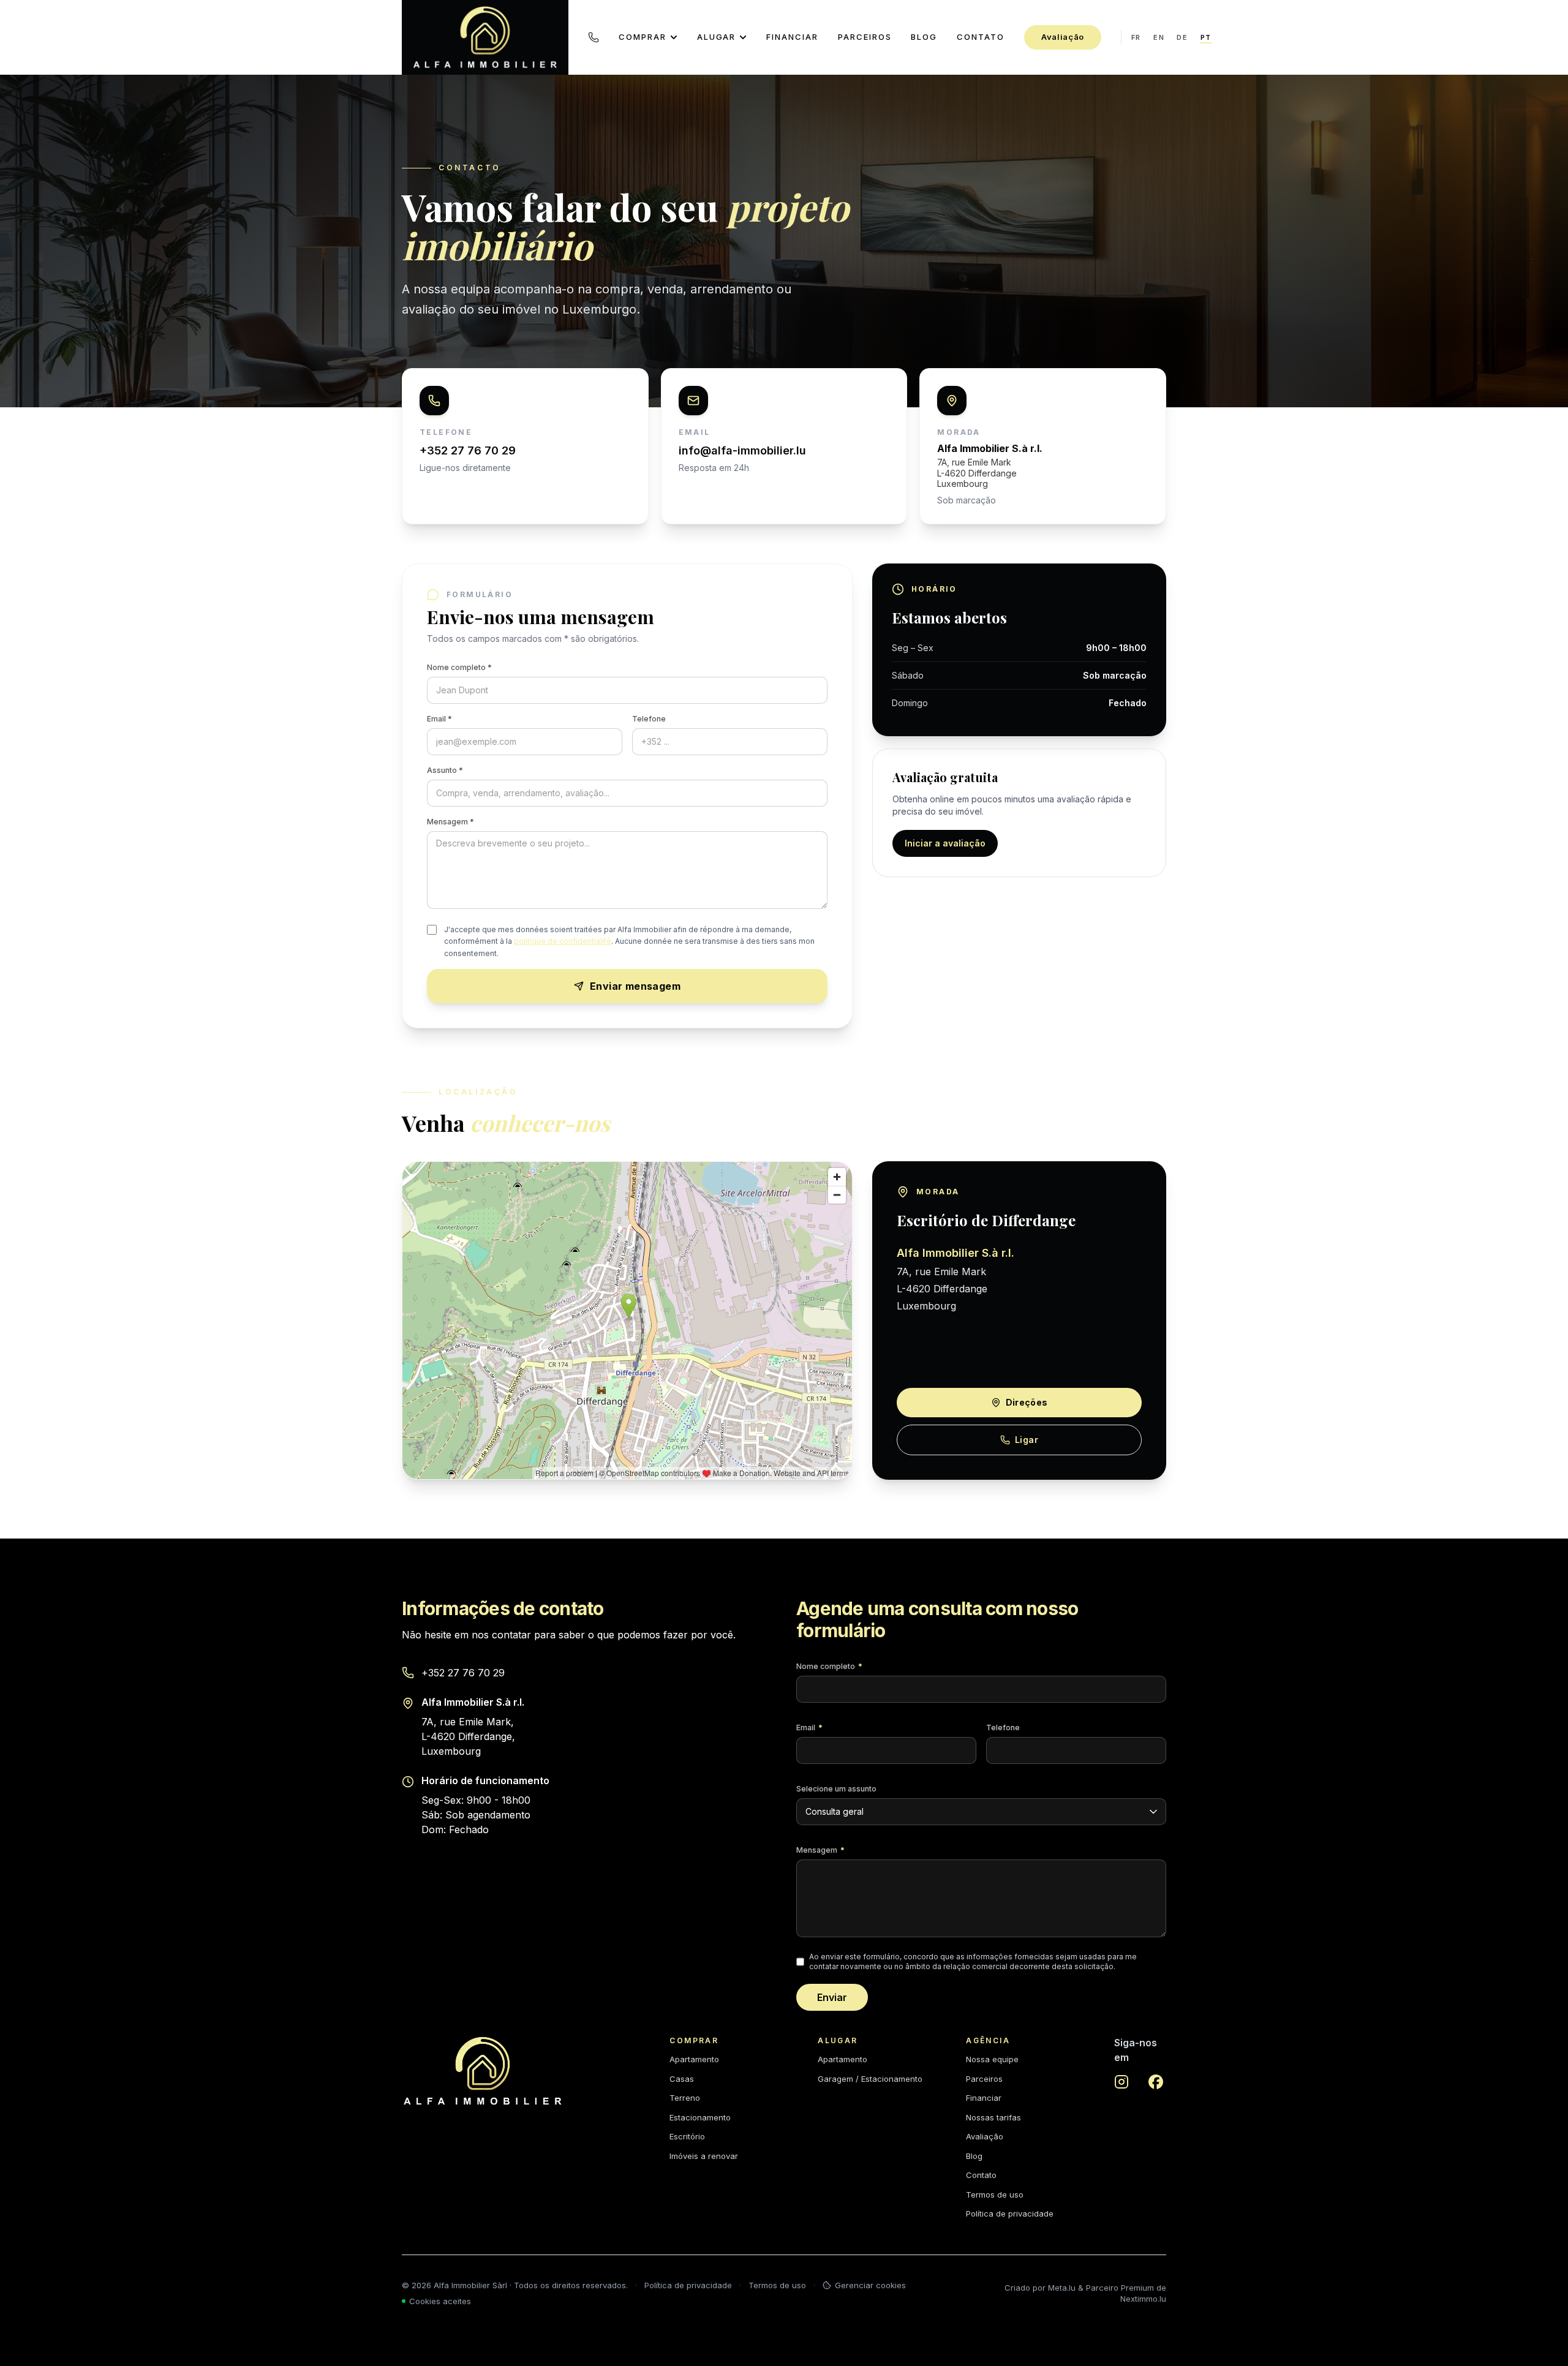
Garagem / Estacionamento (870, 2079)
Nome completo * (459, 667)
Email (809, 1727)
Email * (439, 719)
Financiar (792, 37)
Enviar (832, 1997)
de (1182, 37)
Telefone (649, 719)
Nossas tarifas (993, 2117)
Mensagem (820, 1850)
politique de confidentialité (563, 941)
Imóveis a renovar (704, 2156)
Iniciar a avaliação (945, 843)
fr (1136, 37)
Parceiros (865, 37)
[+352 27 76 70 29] (594, 37)
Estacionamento (700, 2117)
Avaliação (1063, 37)
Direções (1027, 1402)
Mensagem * (450, 822)
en (1159, 37)
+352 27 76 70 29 (463, 1673)
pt (1206, 37)
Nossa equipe (992, 2059)
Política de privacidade (1010, 2213)
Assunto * (445, 770)
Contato (981, 37)
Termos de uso (995, 2195)
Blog (924, 37)
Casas (682, 2079)
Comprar (643, 37)
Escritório (687, 2136)
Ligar (1027, 1440)
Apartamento (694, 2059)
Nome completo (829, 1666)
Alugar (717, 37)
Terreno (685, 2098)
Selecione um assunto (836, 1789)
